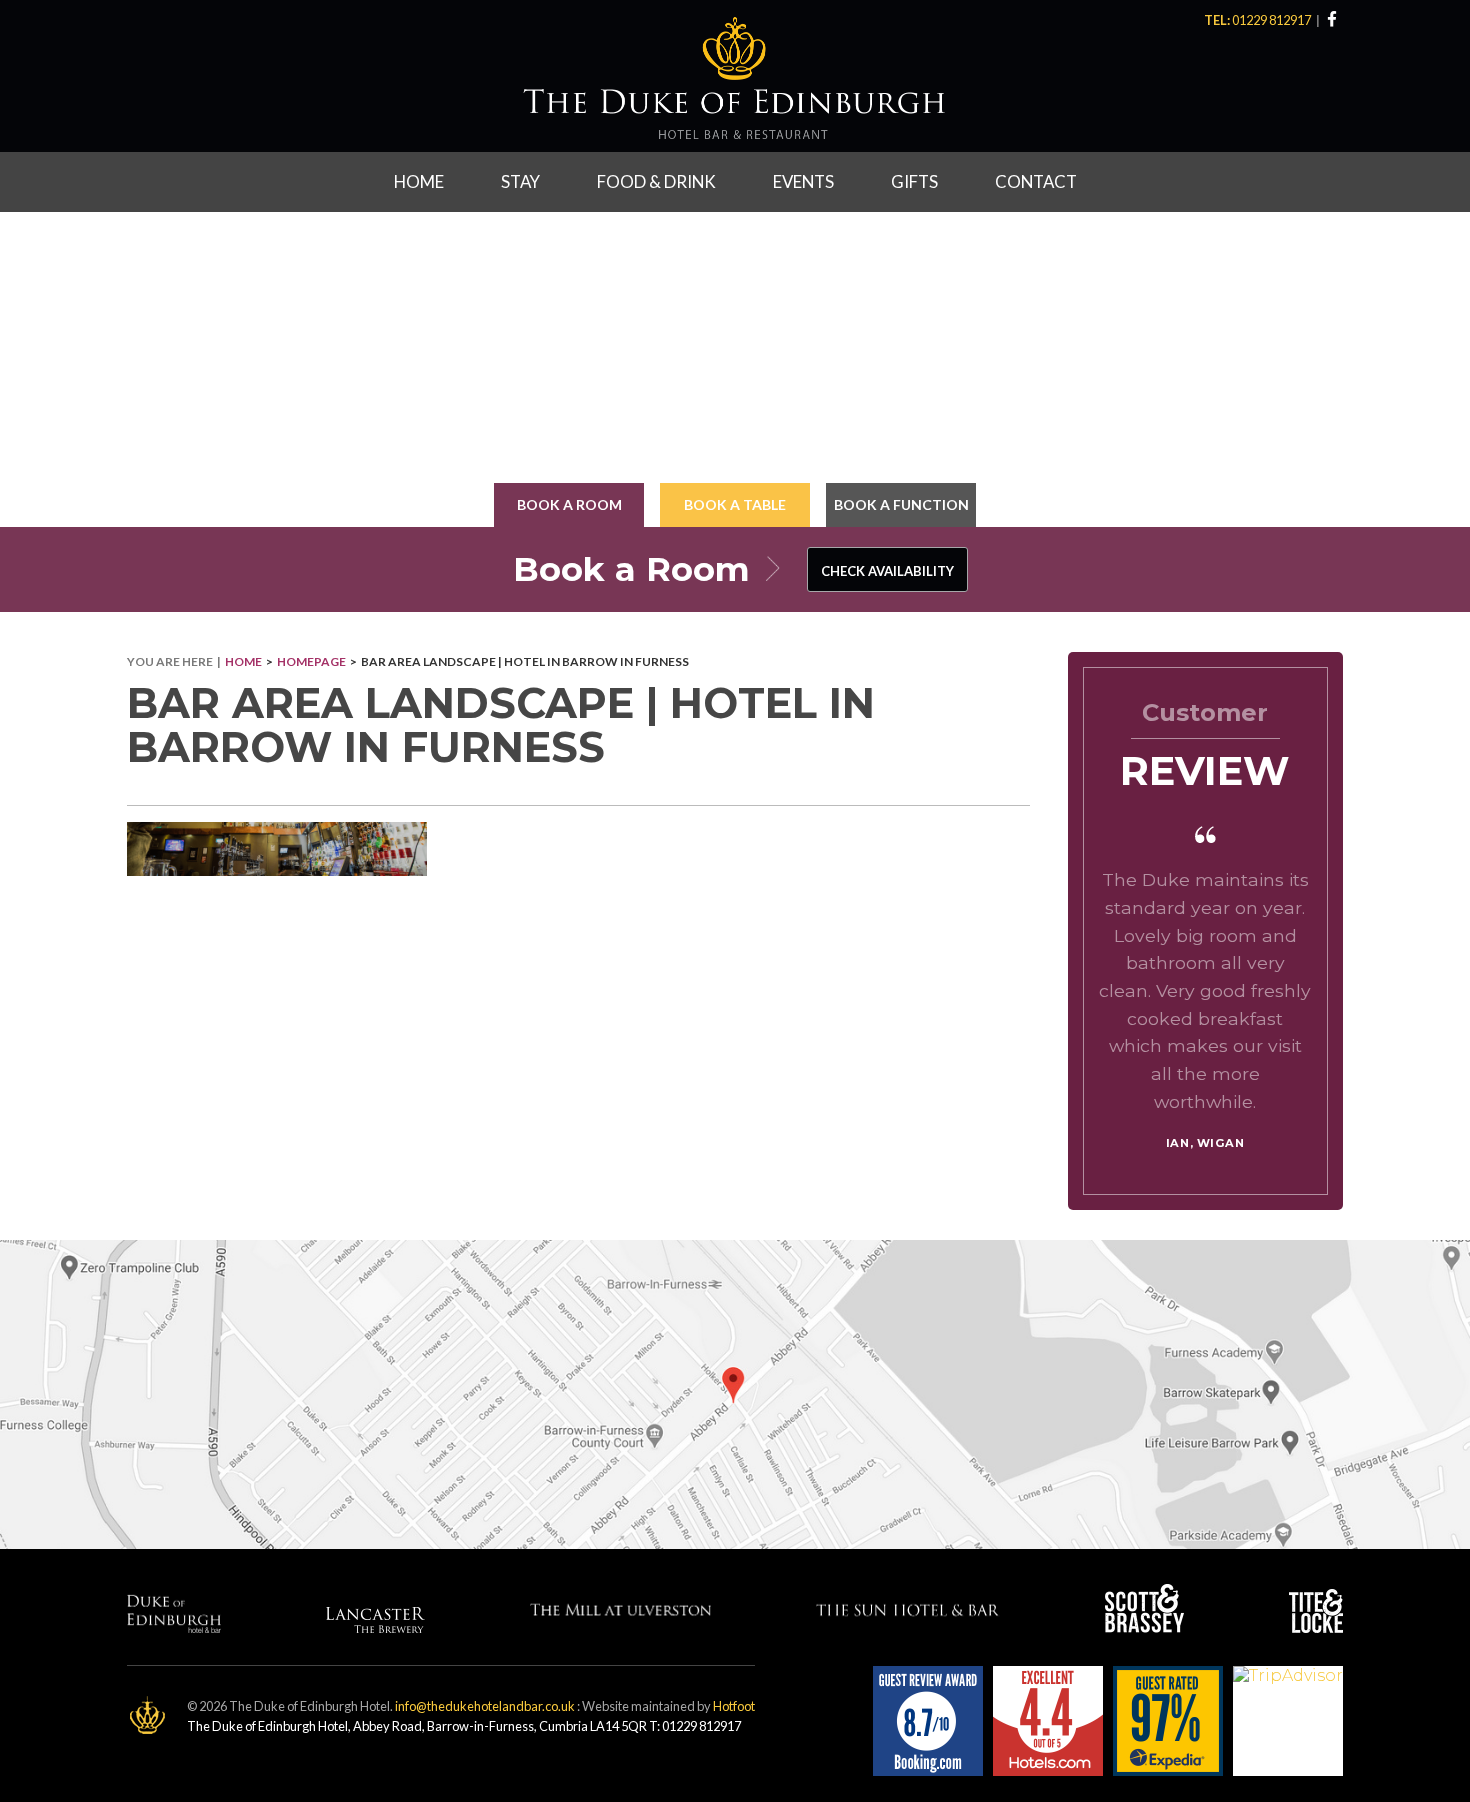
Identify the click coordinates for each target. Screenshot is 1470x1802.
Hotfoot (734, 1706)
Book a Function (901, 504)
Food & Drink (656, 181)
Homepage (311, 661)
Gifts (914, 181)
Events (803, 181)
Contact (1036, 181)
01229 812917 (1272, 20)
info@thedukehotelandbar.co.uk (485, 1706)
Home (419, 181)
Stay (520, 181)
